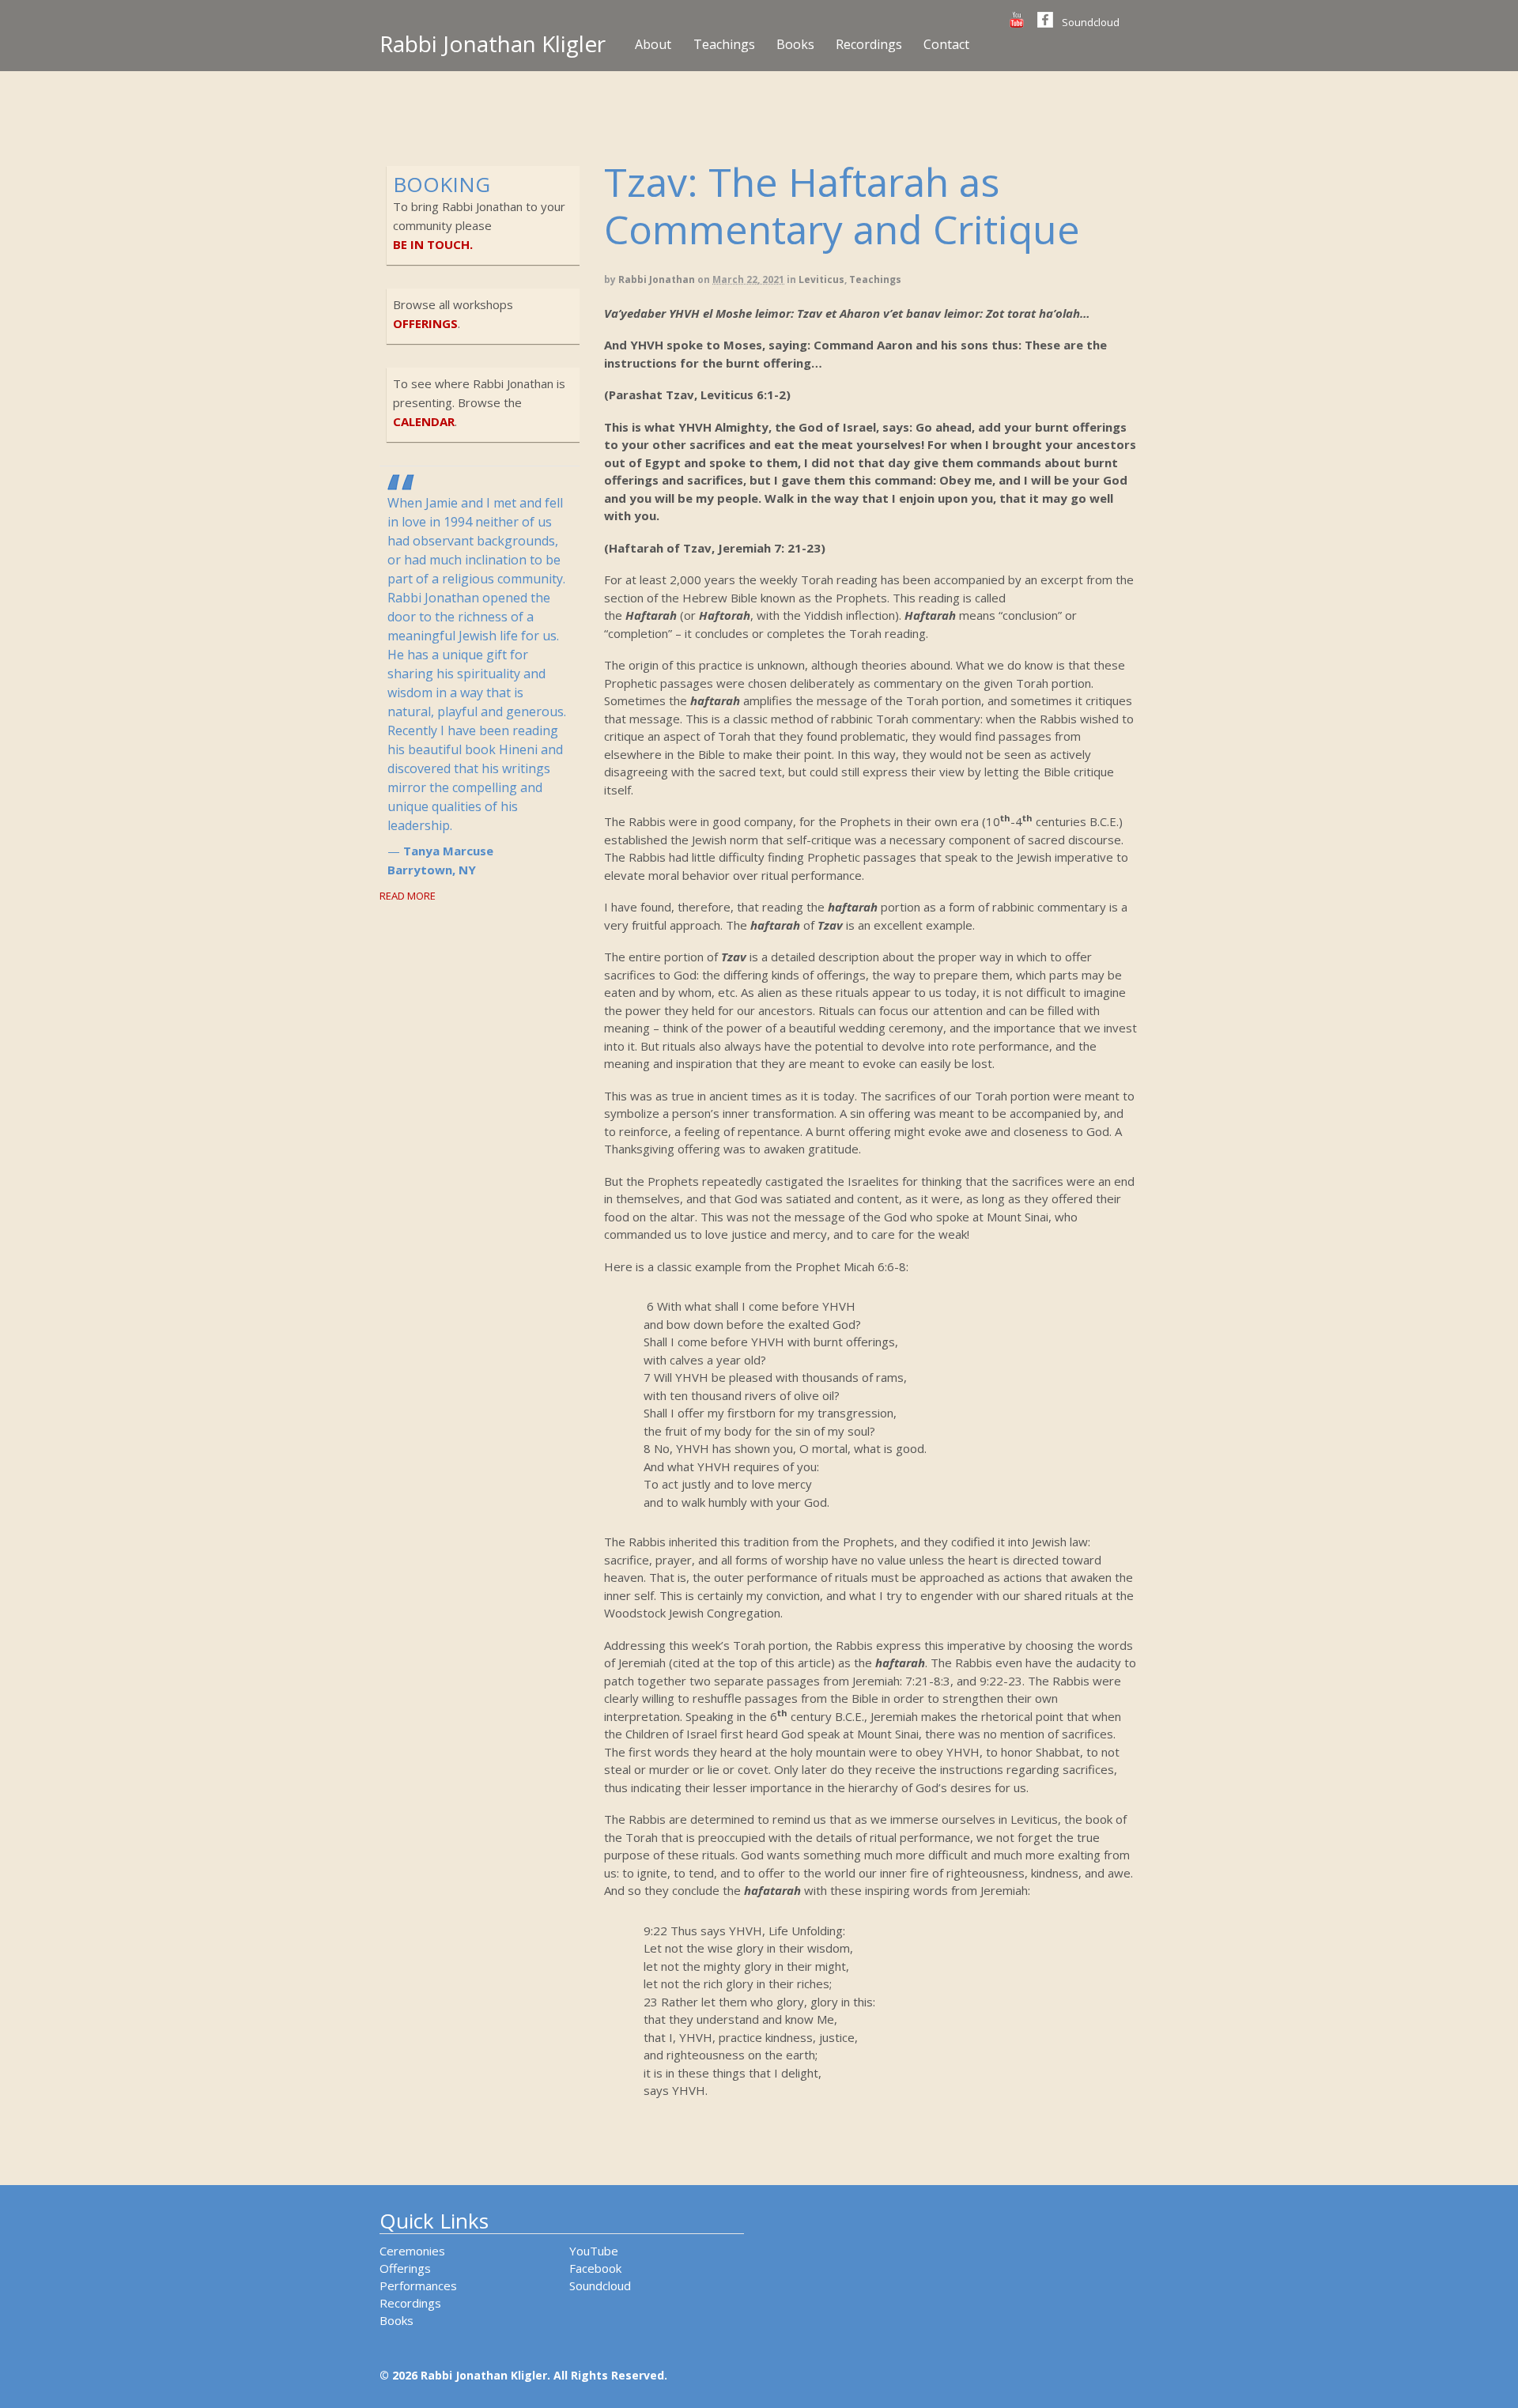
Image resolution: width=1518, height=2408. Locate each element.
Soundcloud (1091, 22)
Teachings (724, 44)
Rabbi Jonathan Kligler (493, 43)
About (653, 44)
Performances (418, 2285)
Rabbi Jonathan (657, 279)
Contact (946, 44)
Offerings (405, 2268)
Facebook (595, 2268)
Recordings (869, 44)
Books (795, 44)
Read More (408, 896)
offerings (425, 323)
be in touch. (433, 244)
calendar (424, 421)
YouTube (594, 2251)
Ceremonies (412, 2251)
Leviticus (821, 279)
